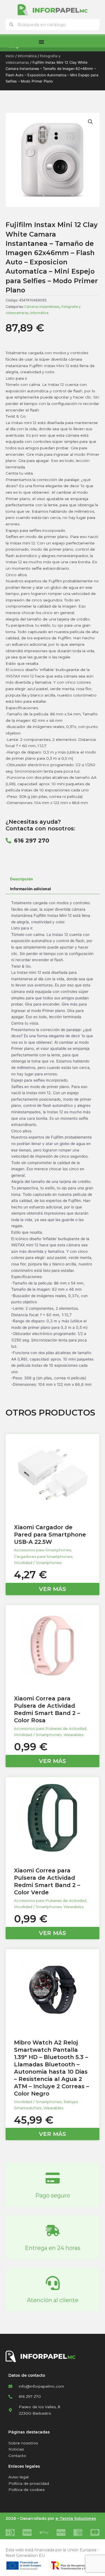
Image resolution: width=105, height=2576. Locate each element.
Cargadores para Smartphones (43, 1556)
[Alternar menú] (41, 42)
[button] (90, 122)
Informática (27, 56)
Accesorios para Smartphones (43, 1550)
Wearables (73, 1735)
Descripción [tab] (22, 879)
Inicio (10, 56)
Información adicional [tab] (31, 889)
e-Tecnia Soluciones (76, 2518)
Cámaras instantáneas (42, 307)
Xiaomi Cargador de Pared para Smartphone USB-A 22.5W (50, 1535)
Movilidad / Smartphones (38, 1563)
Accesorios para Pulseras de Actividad (50, 1728)
